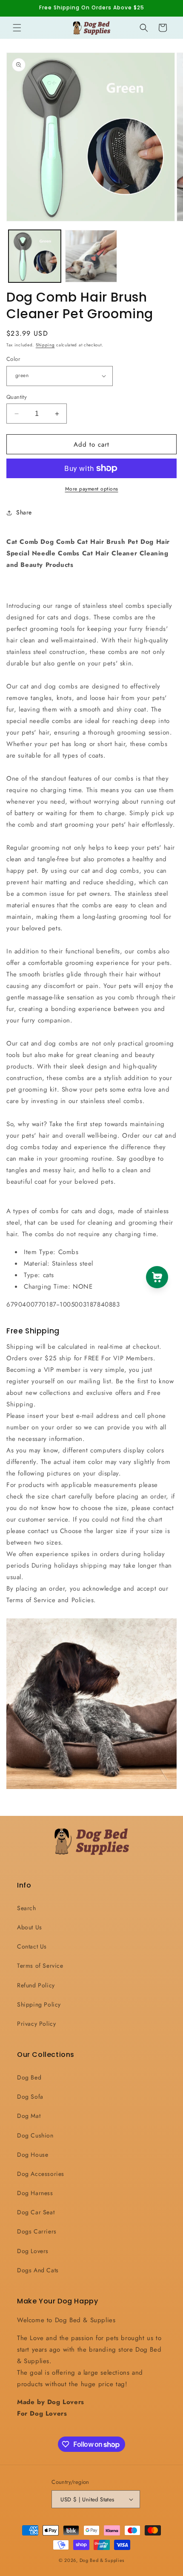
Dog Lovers (33, 2251)
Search (27, 1908)
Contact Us (32, 1946)
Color (13, 359)
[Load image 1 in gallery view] (35, 256)
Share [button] (24, 512)
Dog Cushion (35, 2135)
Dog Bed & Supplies (102, 2560)
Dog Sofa (30, 2097)
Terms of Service (40, 1966)
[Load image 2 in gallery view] (91, 256)
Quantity (17, 397)
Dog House (33, 2155)
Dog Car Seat (36, 2212)
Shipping (45, 345)
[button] (17, 28)
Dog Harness (35, 2193)
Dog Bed (29, 2077)
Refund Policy (36, 1985)
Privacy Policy (36, 2024)
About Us (30, 1927)
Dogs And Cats (38, 2270)
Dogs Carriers (37, 2231)
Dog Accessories (41, 2174)
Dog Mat (29, 2116)
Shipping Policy (39, 2004)
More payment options (92, 489)
